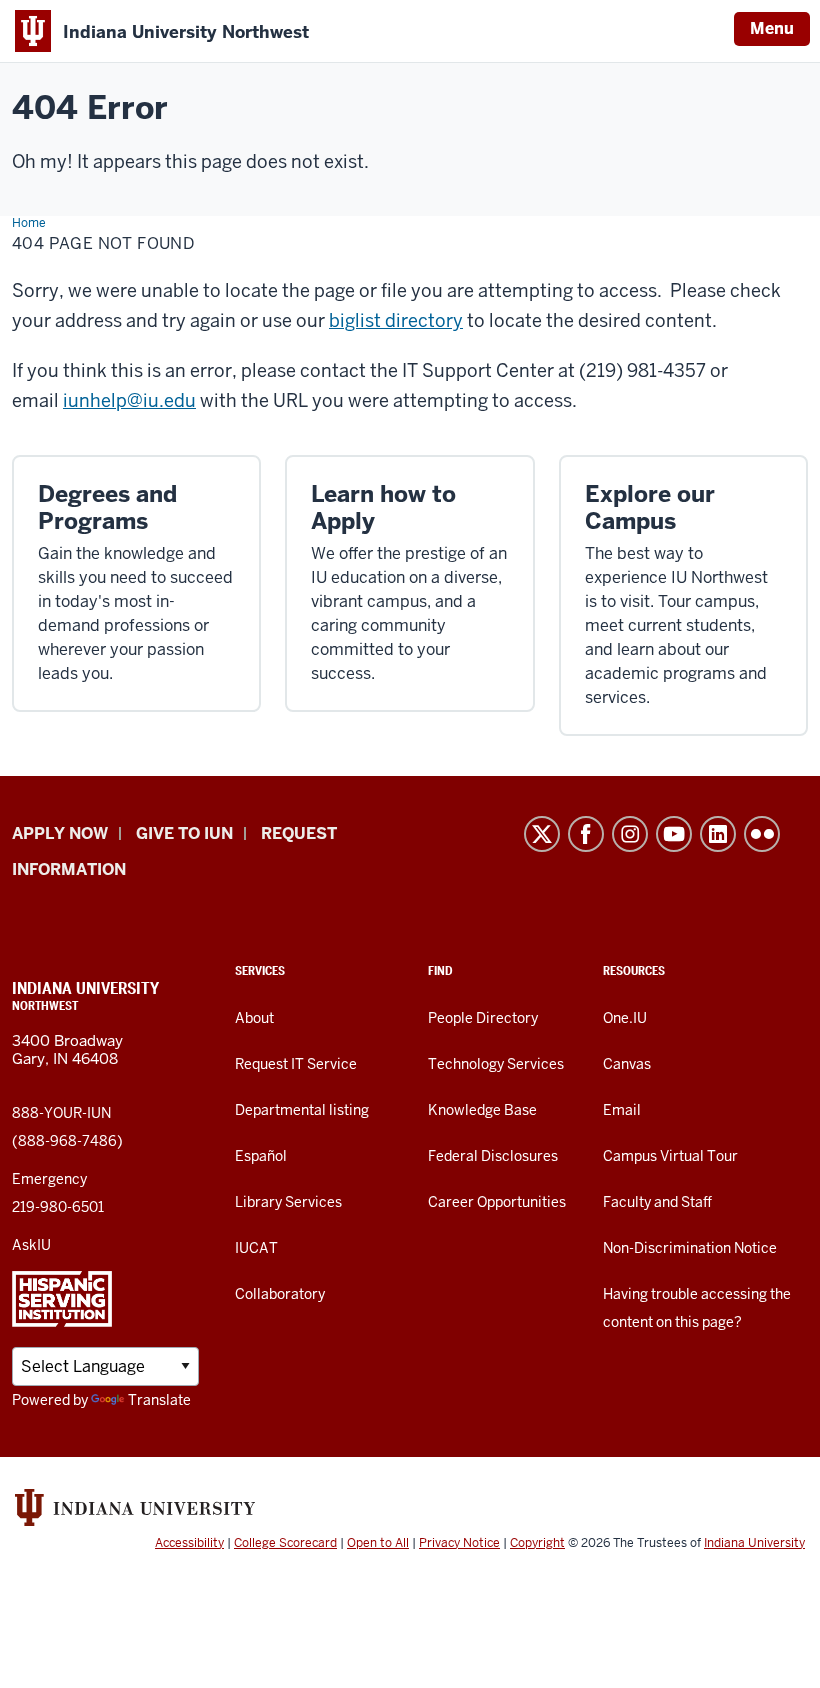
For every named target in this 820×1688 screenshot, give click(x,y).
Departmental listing (302, 1110)
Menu (772, 28)
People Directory (483, 1018)
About (254, 1018)
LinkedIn (718, 834)
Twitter (542, 834)
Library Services (288, 1202)
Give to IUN (184, 833)
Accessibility (189, 1543)
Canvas (627, 1064)
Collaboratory (280, 1294)
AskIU (31, 1245)
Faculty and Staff (657, 1202)
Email (622, 1110)
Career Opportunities (497, 1202)
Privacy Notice (459, 1543)
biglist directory (396, 320)
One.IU (625, 1018)
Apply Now (60, 833)
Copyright (537, 1543)
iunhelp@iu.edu (129, 400)
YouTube (674, 834)
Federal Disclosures (493, 1156)
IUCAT (256, 1248)
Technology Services (496, 1064)
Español (261, 1156)
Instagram (630, 834)
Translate (159, 1400)
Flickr (762, 834)
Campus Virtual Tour (670, 1156)
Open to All (378, 1543)
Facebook (586, 834)
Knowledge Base (482, 1110)
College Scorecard (285, 1543)
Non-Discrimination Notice (690, 1248)
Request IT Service (296, 1064)
